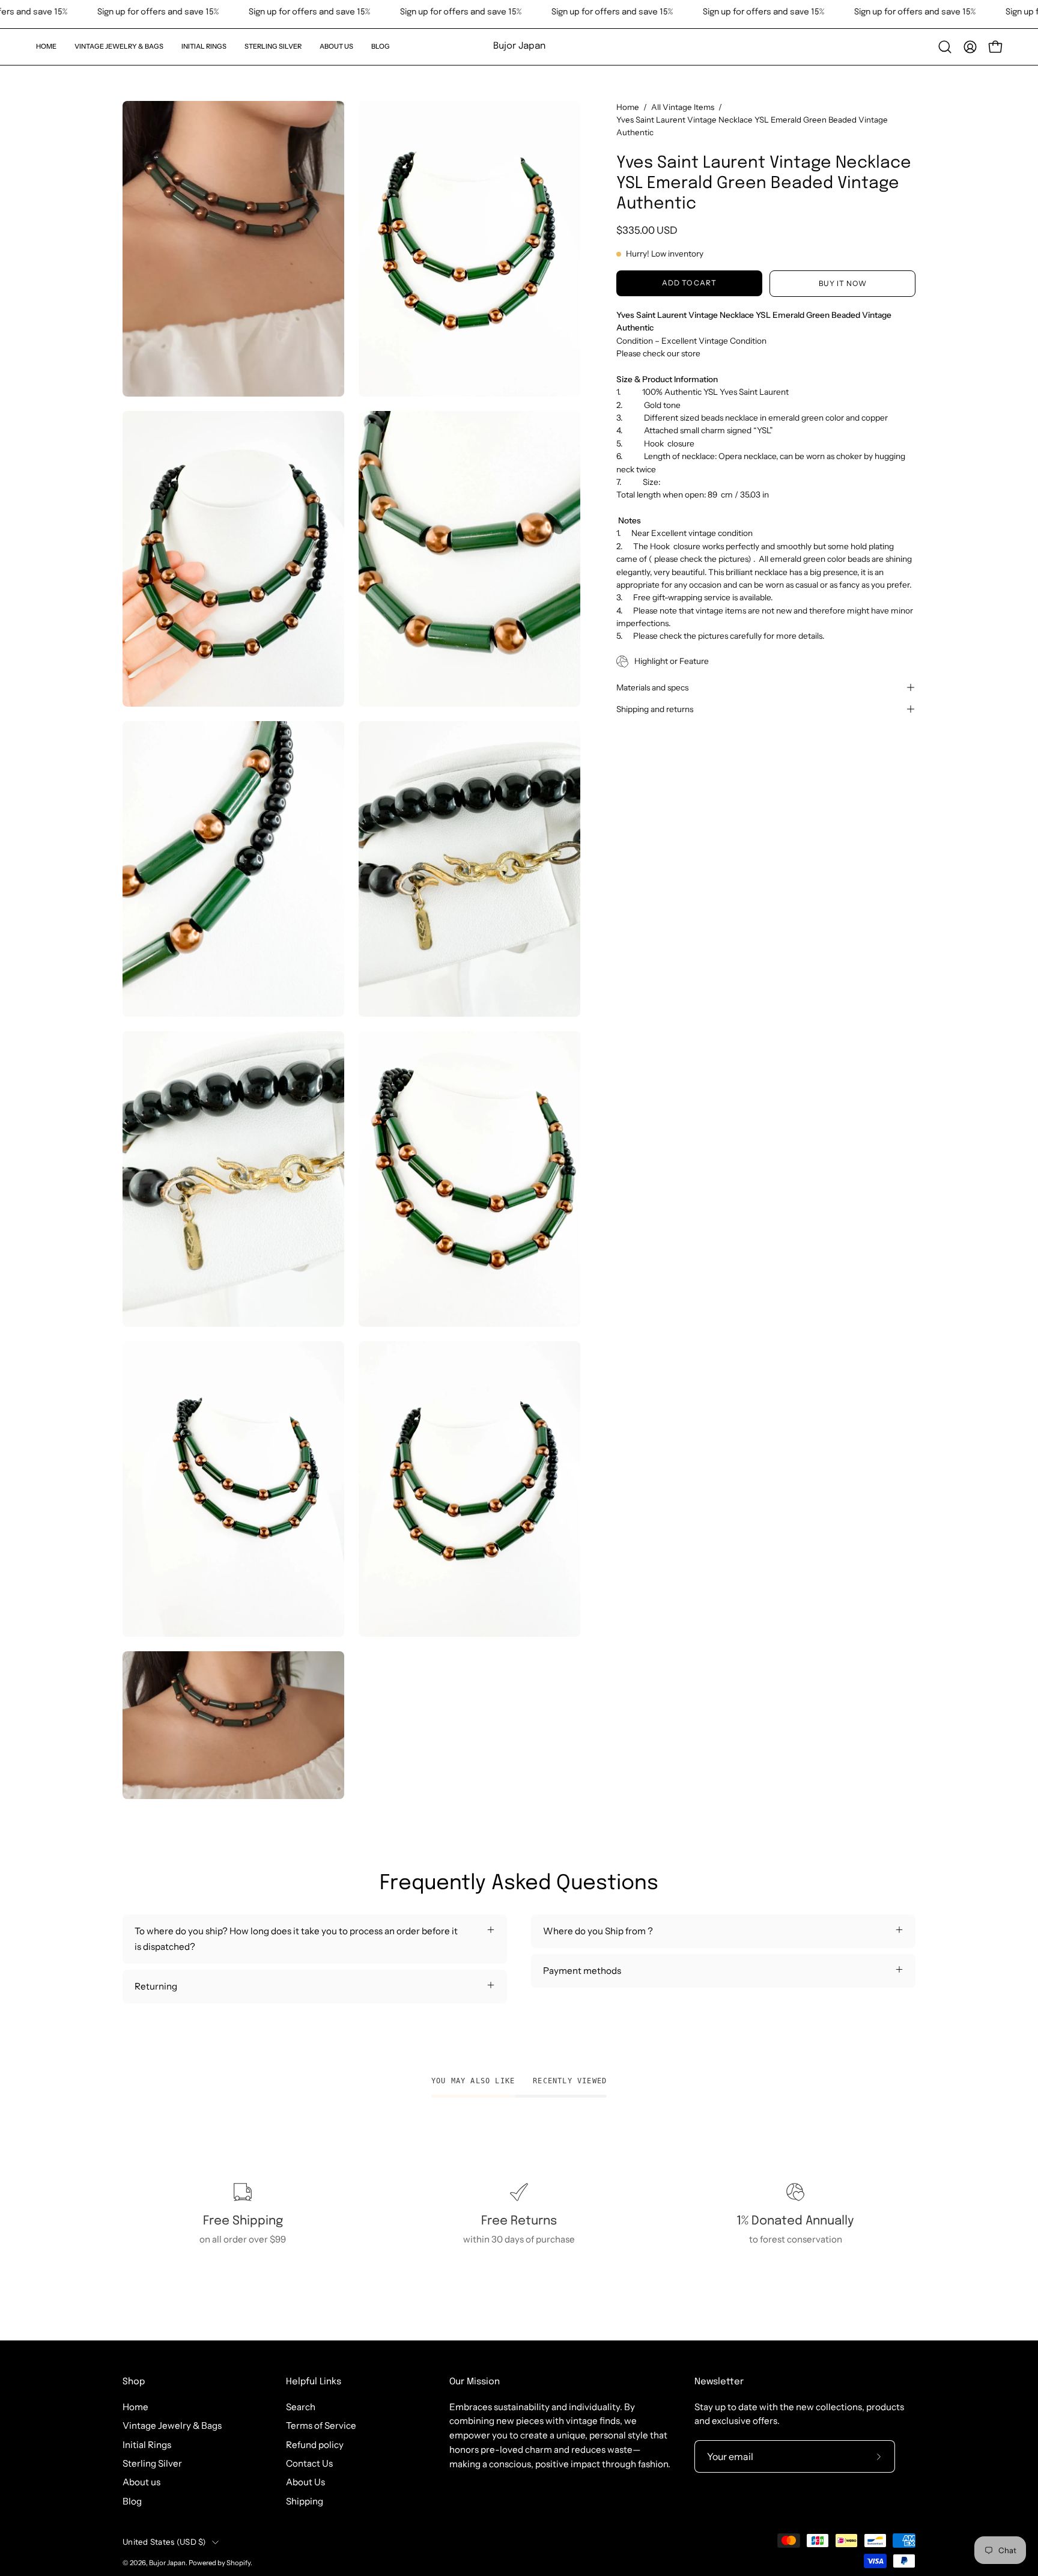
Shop (134, 2382)
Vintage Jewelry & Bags (172, 2425)
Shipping (305, 2501)
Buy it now (843, 283)
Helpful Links (314, 2382)
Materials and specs (652, 687)
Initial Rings (147, 2445)
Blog (132, 2501)
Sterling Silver (152, 2463)
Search (301, 2407)
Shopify (238, 2563)
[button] (119, 47)
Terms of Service (321, 2425)
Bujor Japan (519, 46)
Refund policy (315, 2445)
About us (141, 2482)
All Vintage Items (683, 107)
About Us (305, 2482)
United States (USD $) (164, 2542)
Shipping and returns (655, 709)
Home (628, 107)
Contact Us (309, 2463)
